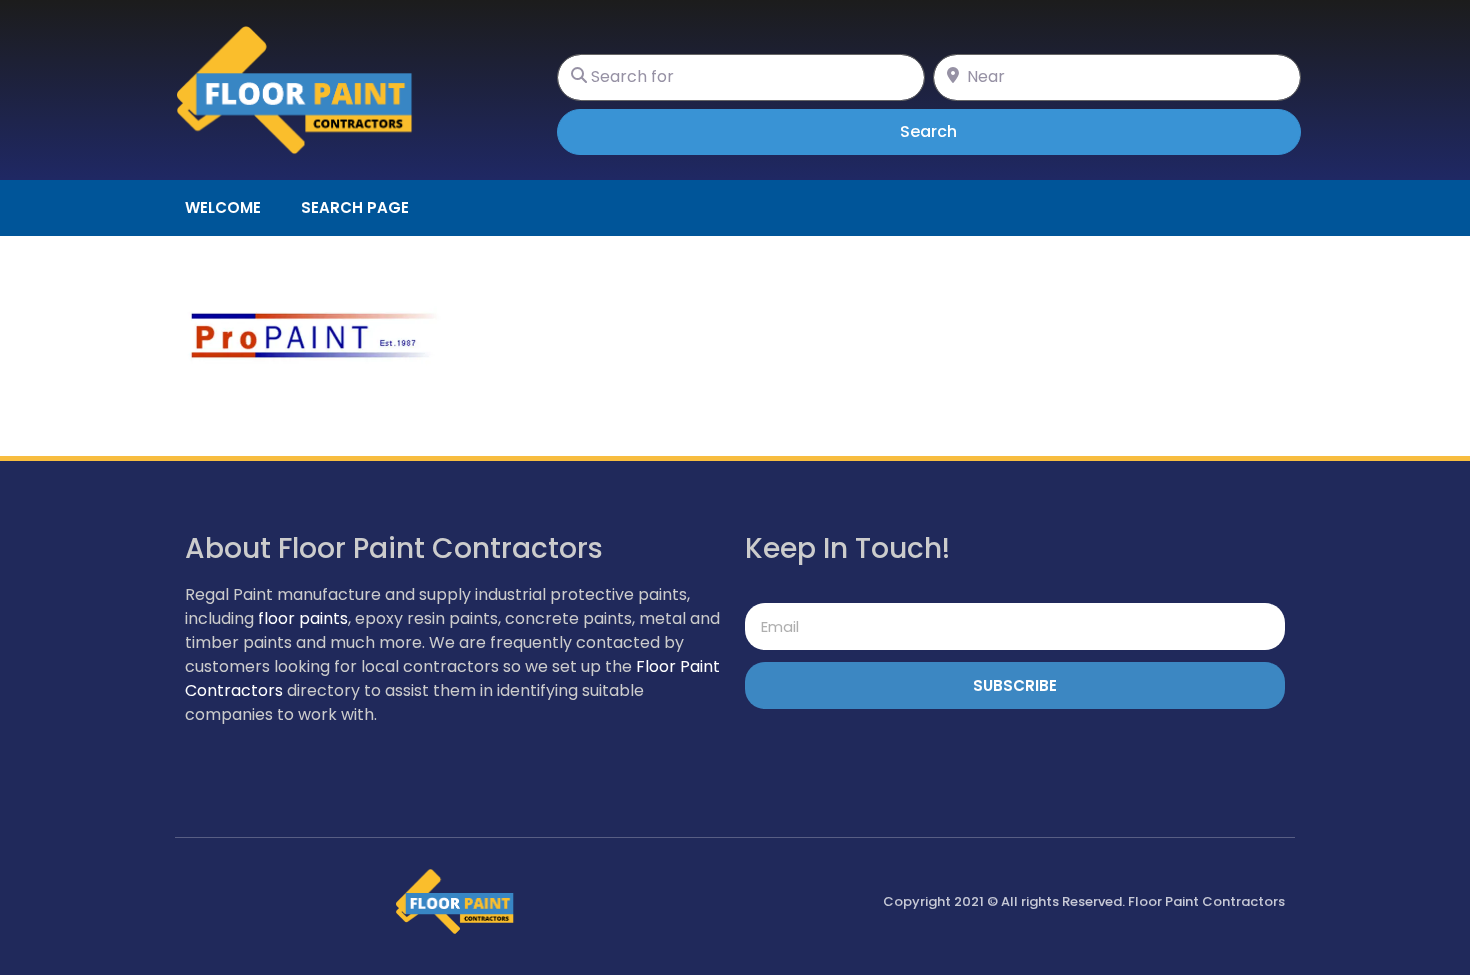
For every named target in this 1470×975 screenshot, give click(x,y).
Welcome (223, 207)
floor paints (303, 618)
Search (956, 131)
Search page (355, 207)
